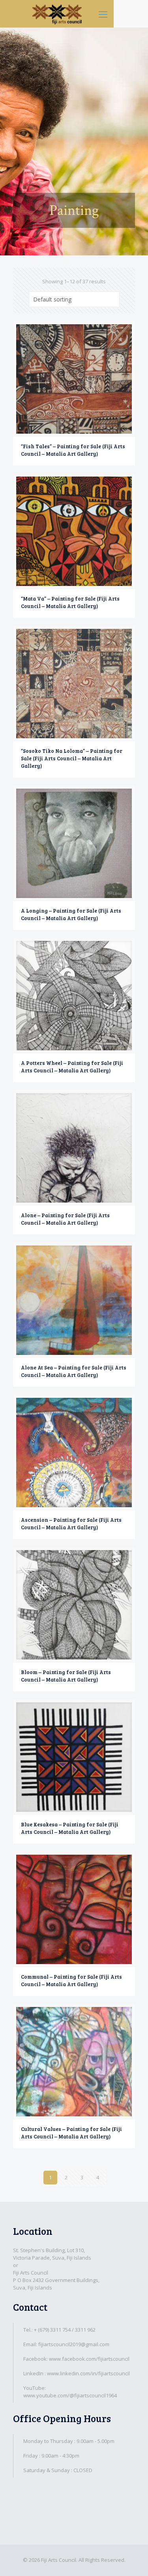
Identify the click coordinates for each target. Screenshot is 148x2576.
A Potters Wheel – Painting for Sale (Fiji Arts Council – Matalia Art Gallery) (72, 1067)
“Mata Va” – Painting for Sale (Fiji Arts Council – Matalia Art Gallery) (70, 602)
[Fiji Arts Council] (57, 14)
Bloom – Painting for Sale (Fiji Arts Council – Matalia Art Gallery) (66, 1676)
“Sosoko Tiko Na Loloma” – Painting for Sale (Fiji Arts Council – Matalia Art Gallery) (72, 758)
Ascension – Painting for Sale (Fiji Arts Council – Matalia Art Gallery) (71, 1524)
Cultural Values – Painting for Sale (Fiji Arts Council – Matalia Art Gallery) (71, 2133)
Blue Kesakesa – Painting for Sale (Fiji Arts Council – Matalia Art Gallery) (70, 1828)
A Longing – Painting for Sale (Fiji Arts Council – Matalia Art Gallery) (71, 914)
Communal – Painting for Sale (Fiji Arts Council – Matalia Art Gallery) (71, 1980)
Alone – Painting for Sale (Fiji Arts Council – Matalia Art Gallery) (65, 1219)
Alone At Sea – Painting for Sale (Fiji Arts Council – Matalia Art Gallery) (74, 1371)
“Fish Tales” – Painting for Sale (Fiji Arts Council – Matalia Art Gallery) (73, 450)
